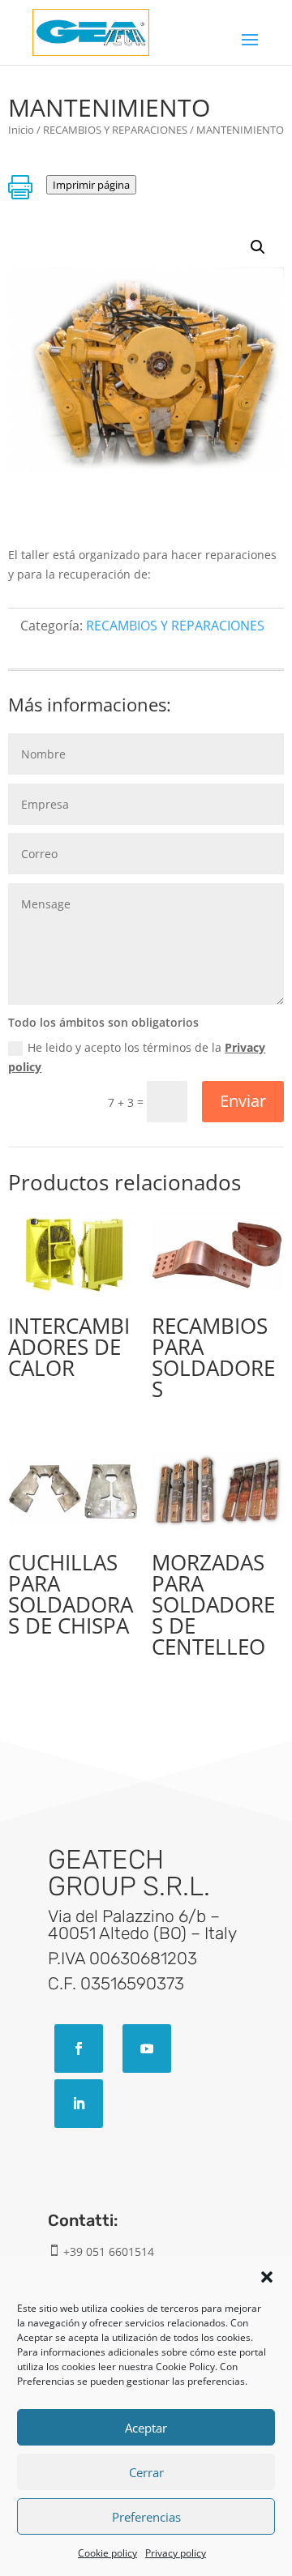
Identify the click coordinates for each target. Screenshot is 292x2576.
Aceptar (146, 2428)
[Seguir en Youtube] (147, 2048)
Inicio (21, 130)
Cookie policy (107, 2553)
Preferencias (146, 2517)
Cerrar (146, 2472)
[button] (267, 2277)
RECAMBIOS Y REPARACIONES (115, 130)
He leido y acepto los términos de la (137, 1057)
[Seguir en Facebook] (79, 2048)
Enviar (243, 1101)
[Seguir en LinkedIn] (79, 2104)
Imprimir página (91, 185)
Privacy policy (176, 2553)
